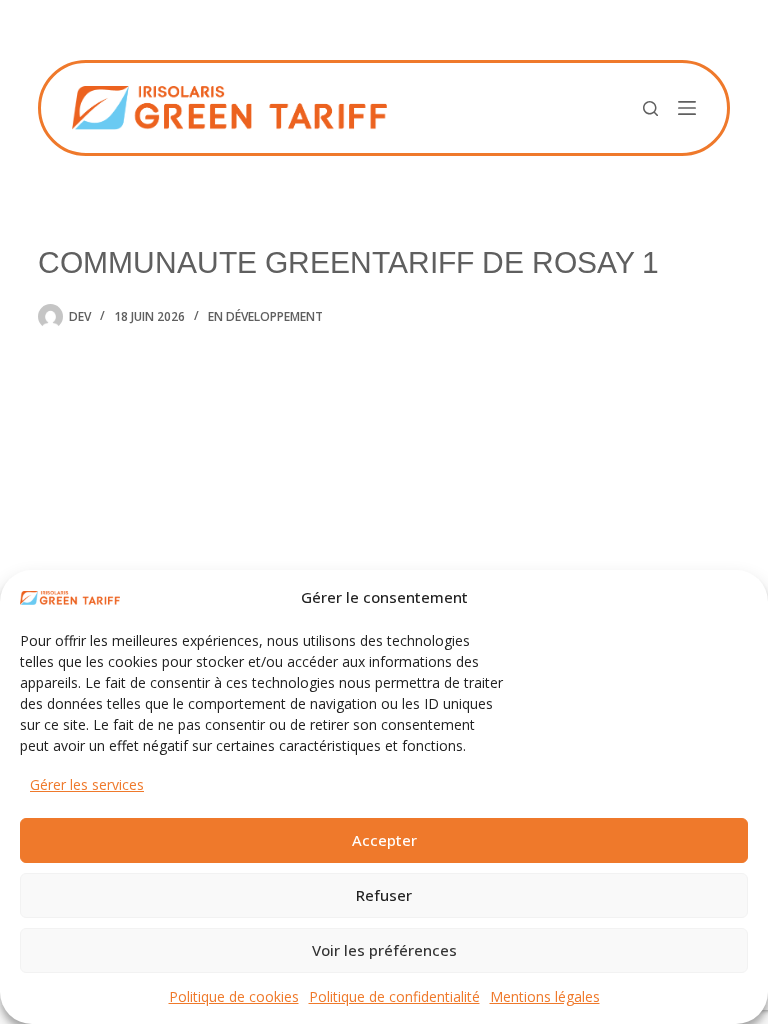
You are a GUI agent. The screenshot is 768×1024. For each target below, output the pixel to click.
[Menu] (687, 108)
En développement (265, 316)
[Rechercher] (650, 108)
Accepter (384, 840)
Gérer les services (87, 784)
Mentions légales (545, 996)
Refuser (384, 895)
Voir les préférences (384, 950)
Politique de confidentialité (394, 996)
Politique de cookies (234, 996)
